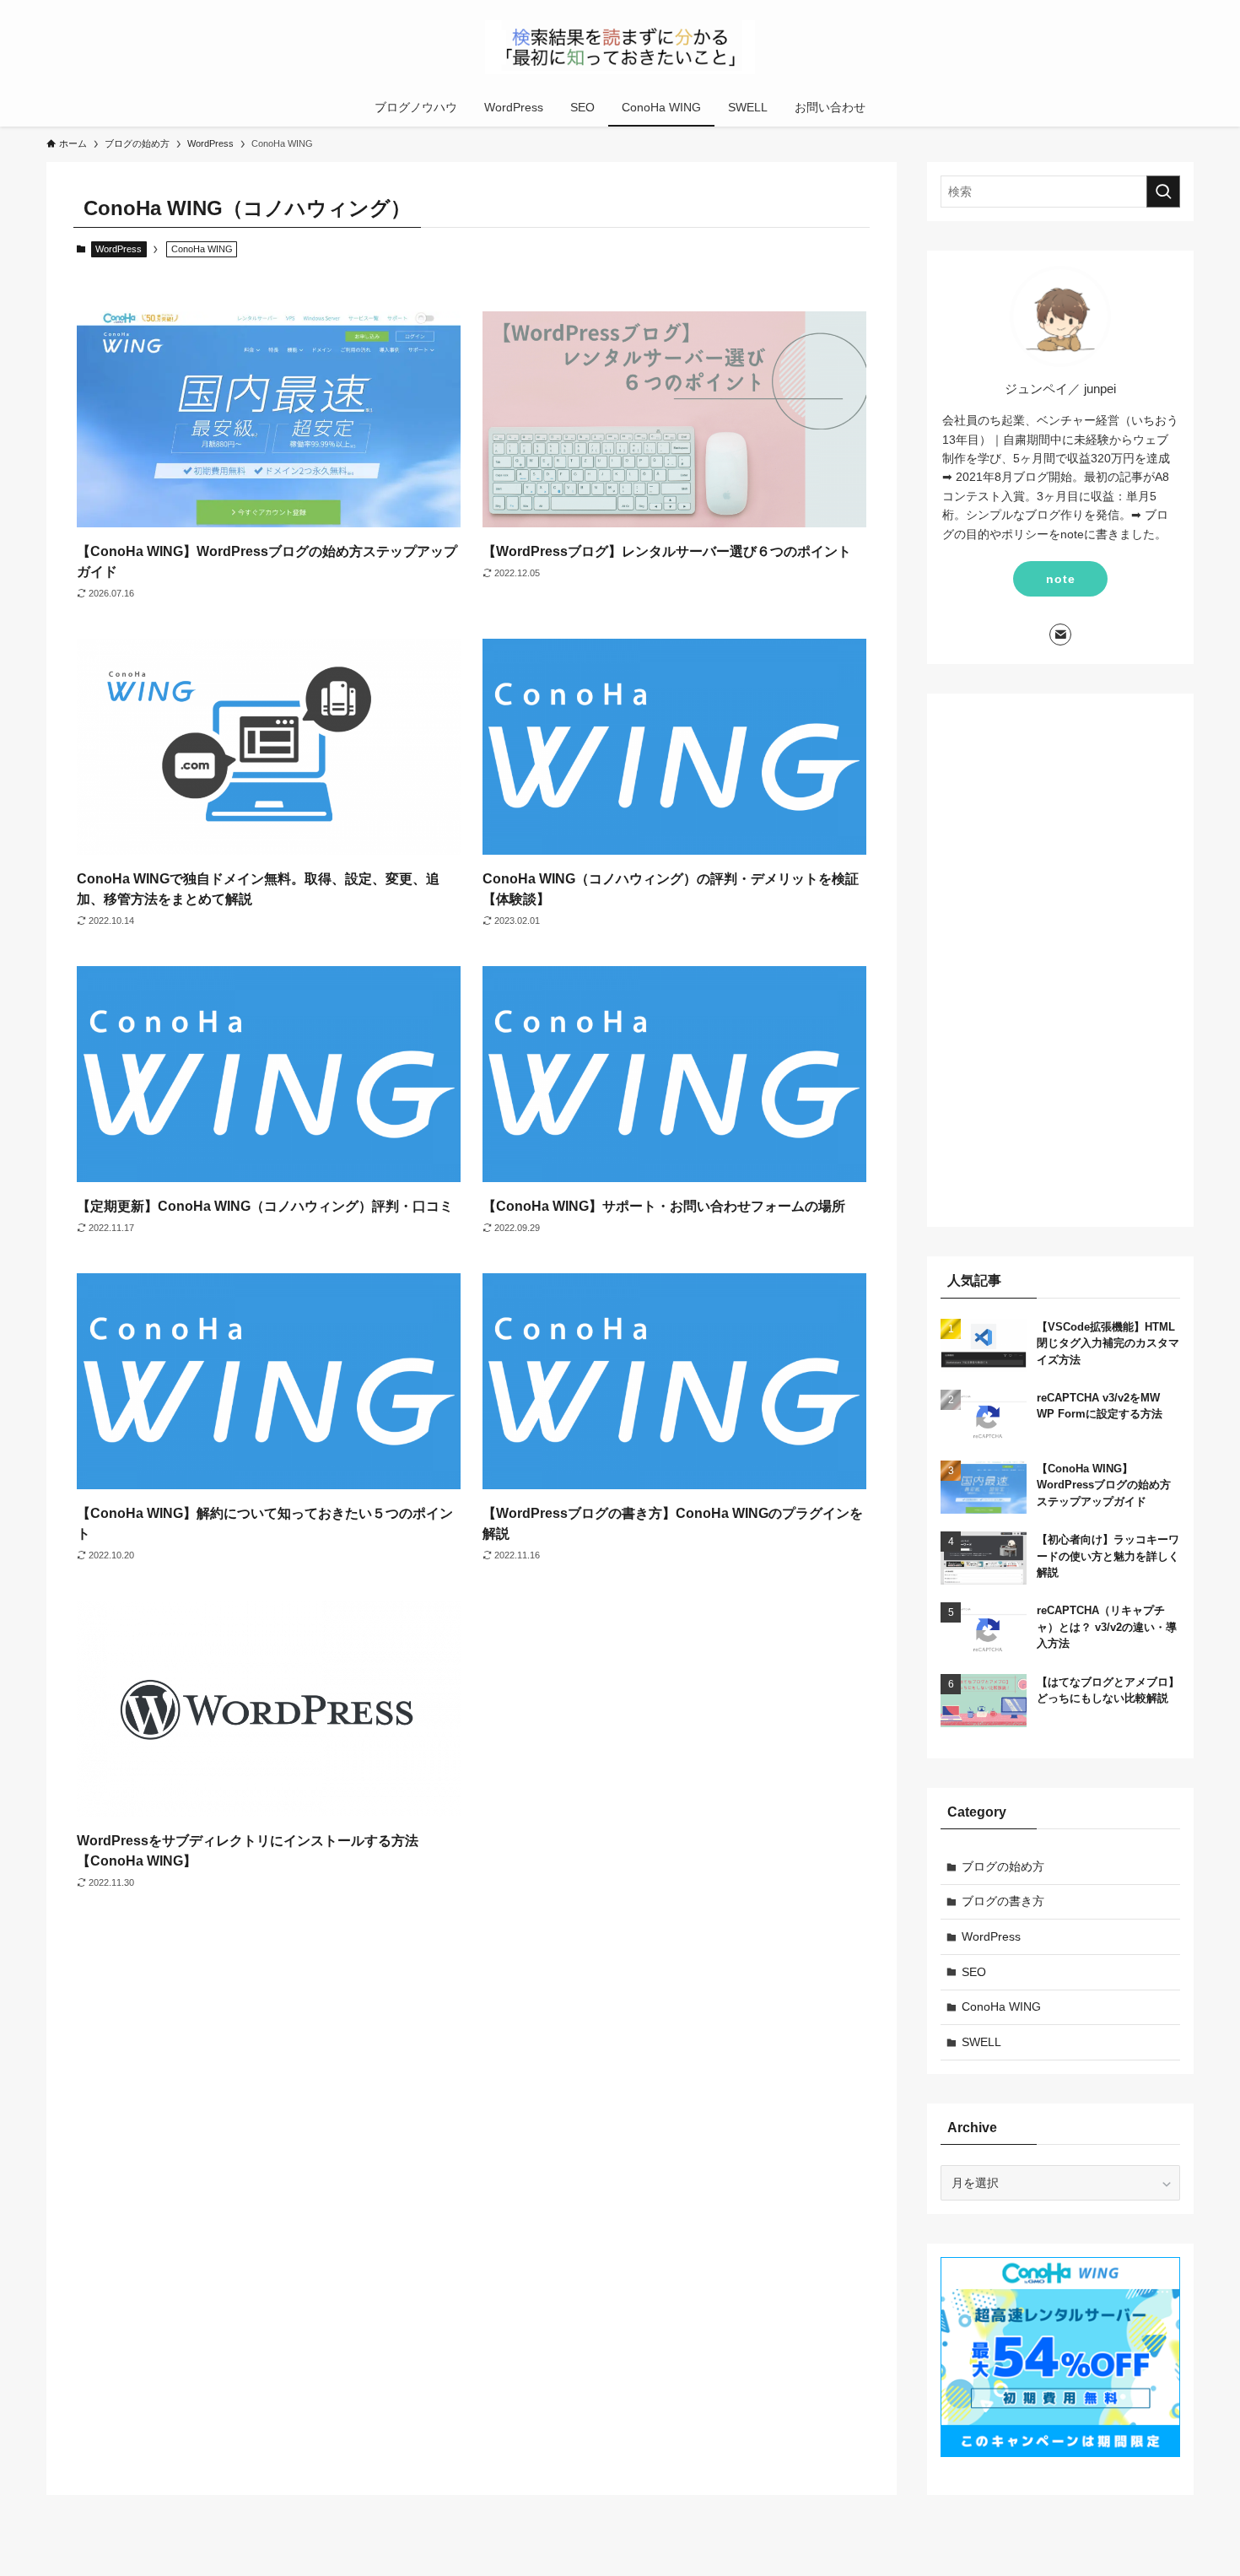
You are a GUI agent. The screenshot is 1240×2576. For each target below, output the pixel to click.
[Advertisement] (1060, 960)
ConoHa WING (1001, 2006)
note (1061, 579)
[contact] (1060, 635)
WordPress (119, 249)
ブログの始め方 (1003, 1866)
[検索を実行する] (1163, 192)
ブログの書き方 (1003, 1901)
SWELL (981, 2042)
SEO (974, 1972)
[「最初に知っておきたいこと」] (620, 47)
